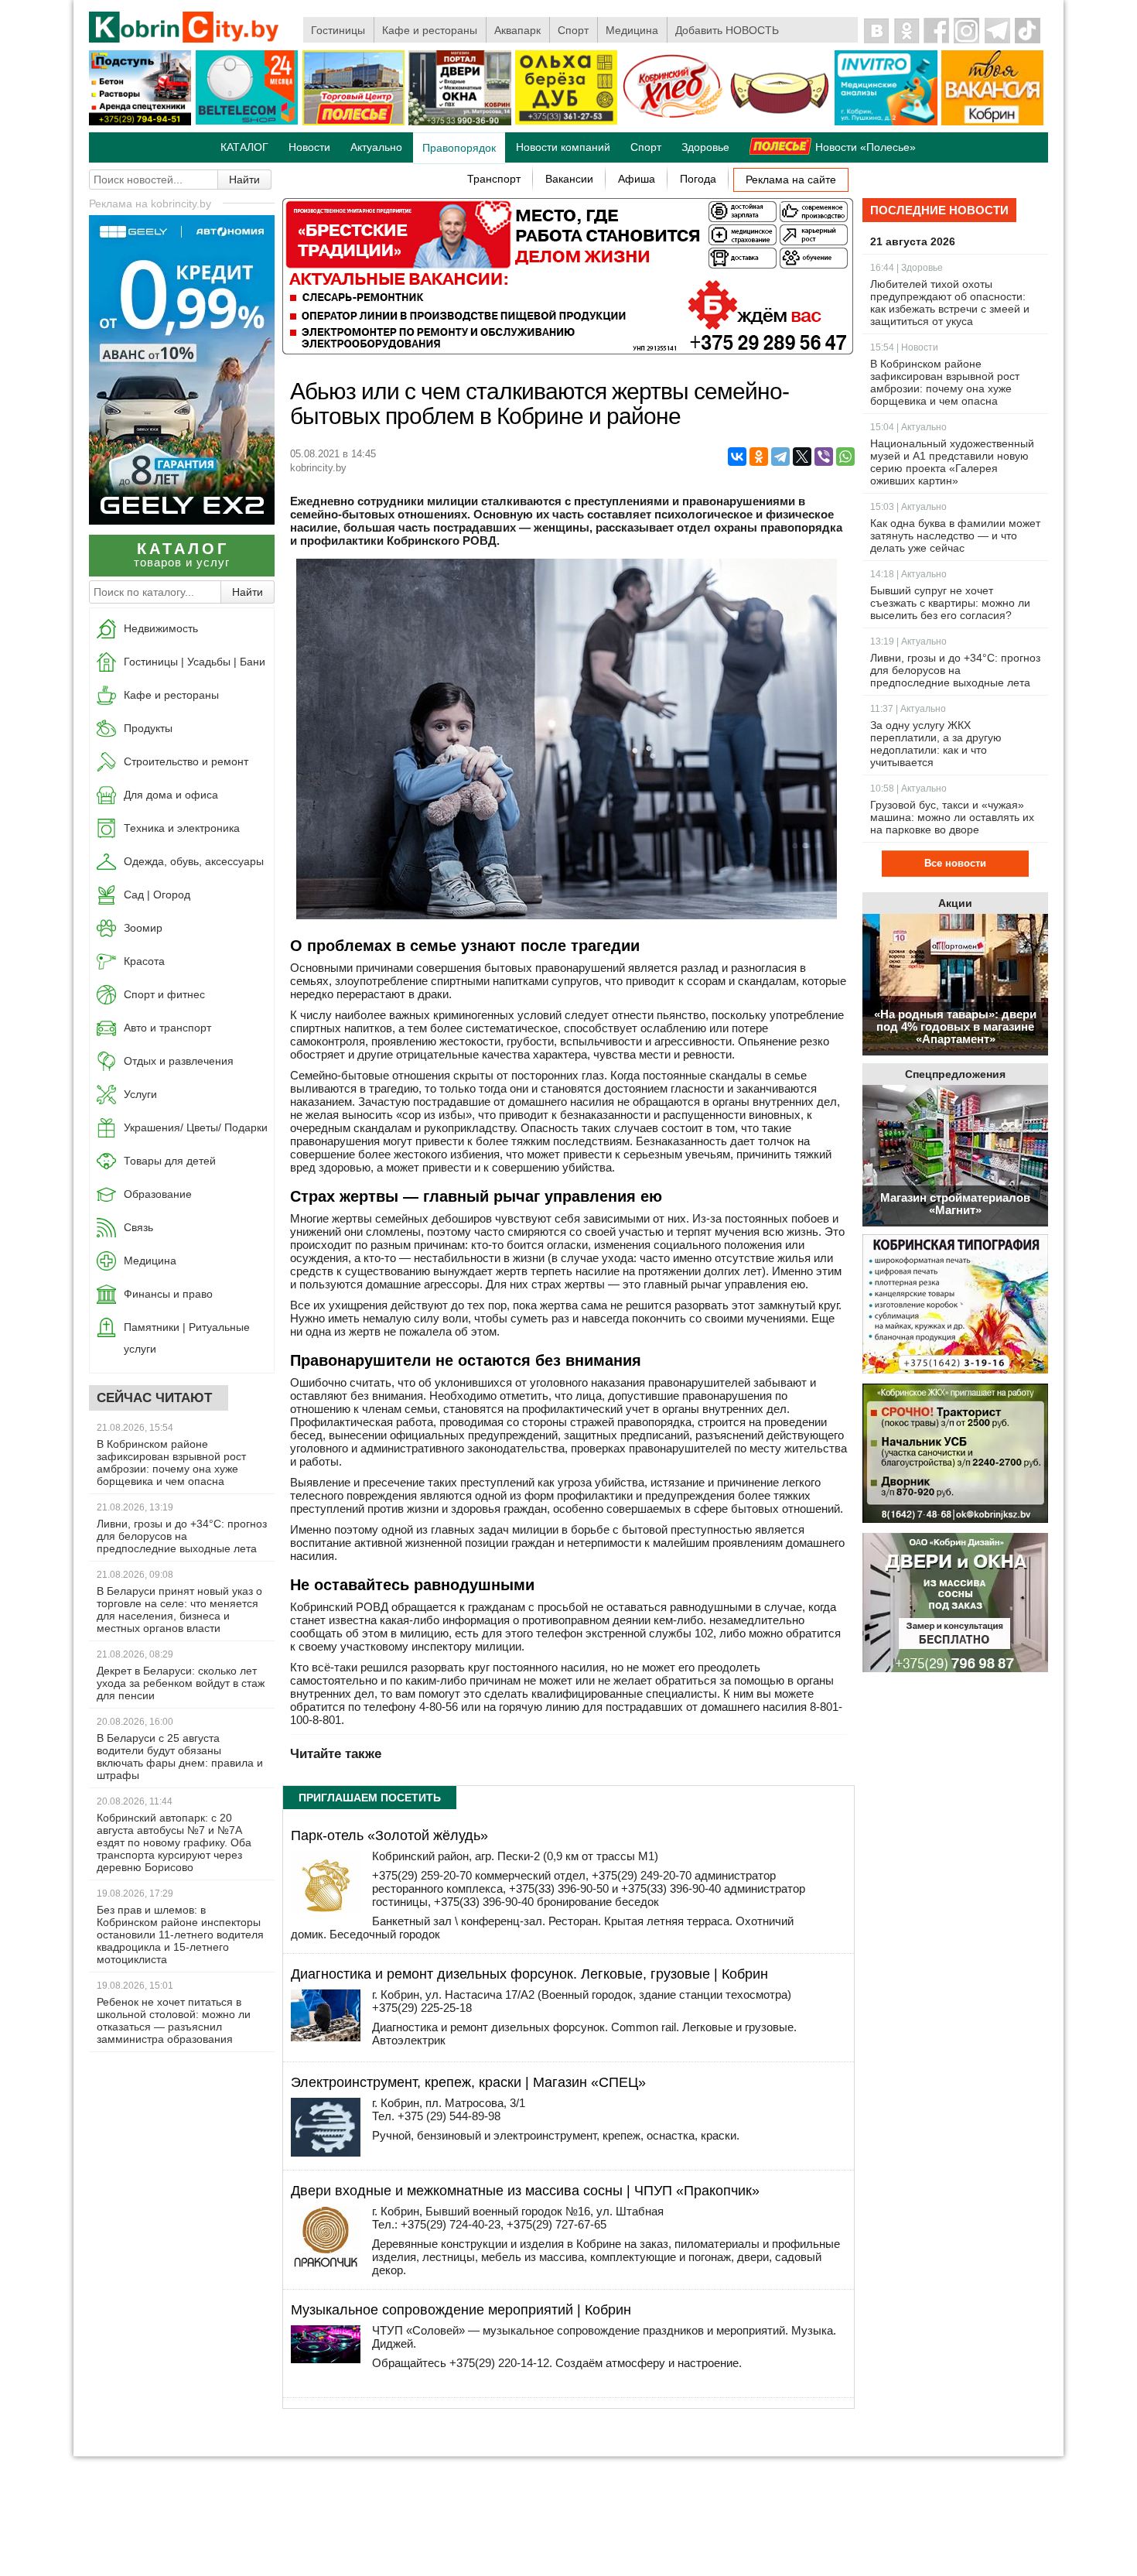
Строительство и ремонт (186, 761)
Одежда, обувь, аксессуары (194, 861)
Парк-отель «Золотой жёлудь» (389, 1835)
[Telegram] (780, 457)
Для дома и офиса (171, 795)
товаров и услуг (182, 554)
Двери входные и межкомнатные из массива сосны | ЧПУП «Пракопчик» (525, 2191)
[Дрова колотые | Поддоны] (566, 121)
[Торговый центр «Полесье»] (353, 122)
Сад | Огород (157, 895)
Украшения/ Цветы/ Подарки (196, 1127)
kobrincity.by (318, 468)
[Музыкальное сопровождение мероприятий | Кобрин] (326, 2359)
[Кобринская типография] (955, 1305)
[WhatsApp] (845, 457)
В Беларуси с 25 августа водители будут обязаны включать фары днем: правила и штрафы (180, 1757)
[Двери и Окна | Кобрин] (459, 122)
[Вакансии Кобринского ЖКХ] (955, 1454)
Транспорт (494, 179)
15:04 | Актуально (908, 427)
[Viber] (824, 457)
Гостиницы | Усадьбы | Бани (195, 662)
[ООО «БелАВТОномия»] (182, 520)
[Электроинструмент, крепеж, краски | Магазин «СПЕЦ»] (326, 2152)
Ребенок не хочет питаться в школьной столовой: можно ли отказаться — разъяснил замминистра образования (174, 2020)
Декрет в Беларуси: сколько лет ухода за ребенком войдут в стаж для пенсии (181, 1683)
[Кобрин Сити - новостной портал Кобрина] (185, 28)
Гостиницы (338, 30)
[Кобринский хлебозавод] (673, 122)
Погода (698, 179)
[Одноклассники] (759, 457)
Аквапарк (517, 30)
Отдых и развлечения (179, 1061)
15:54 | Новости (904, 347)
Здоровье (705, 147)
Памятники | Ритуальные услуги (187, 1338)
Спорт (573, 30)
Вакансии (569, 179)
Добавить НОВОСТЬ (727, 30)
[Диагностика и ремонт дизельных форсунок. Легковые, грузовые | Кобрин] (326, 2037)
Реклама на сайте (791, 180)
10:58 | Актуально (908, 789)
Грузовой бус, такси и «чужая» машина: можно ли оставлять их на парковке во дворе (952, 817)
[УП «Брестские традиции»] (568, 350)
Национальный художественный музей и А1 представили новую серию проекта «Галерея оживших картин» (952, 462)
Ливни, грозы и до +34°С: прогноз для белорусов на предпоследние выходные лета (182, 1536)
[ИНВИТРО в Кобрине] (886, 122)
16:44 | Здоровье (907, 268)
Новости (309, 147)
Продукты (148, 728)
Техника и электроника (182, 828)
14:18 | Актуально (908, 574)
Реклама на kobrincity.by (150, 204)
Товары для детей (170, 1161)
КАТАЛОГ (244, 147)
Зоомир (143, 928)
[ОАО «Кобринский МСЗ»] (780, 122)
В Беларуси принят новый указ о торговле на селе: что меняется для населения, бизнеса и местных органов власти (179, 1610)
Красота (144, 961)
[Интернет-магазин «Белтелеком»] (247, 121)
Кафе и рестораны (430, 30)
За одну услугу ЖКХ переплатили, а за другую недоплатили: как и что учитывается (936, 744)
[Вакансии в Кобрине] (992, 122)
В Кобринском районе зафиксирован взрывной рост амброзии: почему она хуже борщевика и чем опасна (171, 1462)
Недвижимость (161, 628)
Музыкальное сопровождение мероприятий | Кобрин (461, 2310)
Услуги (140, 1094)
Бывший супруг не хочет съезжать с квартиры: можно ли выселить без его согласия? (950, 603)
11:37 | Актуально (908, 709)
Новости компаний (563, 147)
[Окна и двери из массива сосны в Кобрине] (955, 1604)
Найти (244, 180)
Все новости (955, 863)
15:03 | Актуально (908, 507)
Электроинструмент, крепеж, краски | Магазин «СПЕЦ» (468, 2082)
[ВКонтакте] (737, 457)
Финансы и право (168, 1294)
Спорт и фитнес (164, 994)
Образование (158, 1194)
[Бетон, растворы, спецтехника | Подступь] (140, 122)
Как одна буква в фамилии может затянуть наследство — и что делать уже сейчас (955, 535)
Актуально (376, 147)
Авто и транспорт (167, 1028)
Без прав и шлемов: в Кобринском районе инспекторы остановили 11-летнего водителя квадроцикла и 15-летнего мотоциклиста (180, 1935)
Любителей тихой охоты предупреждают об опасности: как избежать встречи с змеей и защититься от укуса (950, 303)
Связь (138, 1227)
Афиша (637, 179)
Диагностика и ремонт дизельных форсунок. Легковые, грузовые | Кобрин (529, 1974)
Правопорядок (459, 148)
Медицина (632, 30)
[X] (802, 457)
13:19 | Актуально (908, 641)
